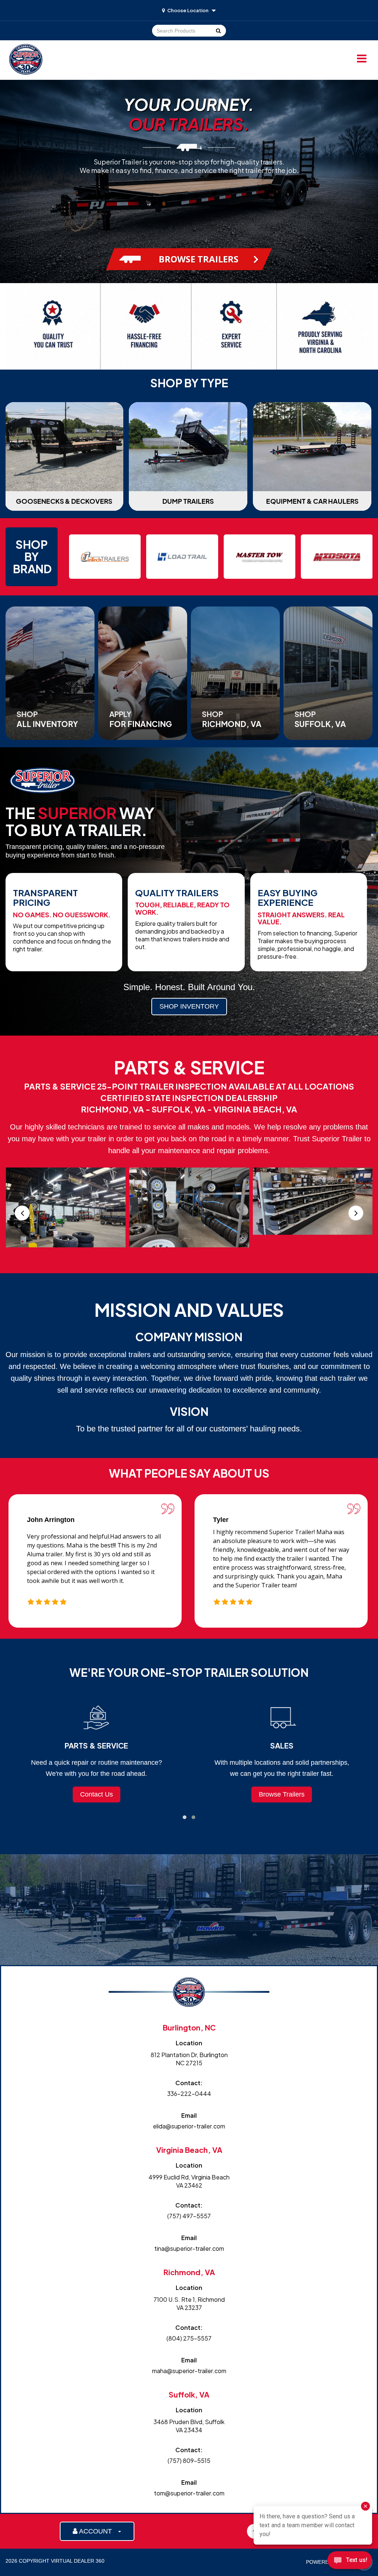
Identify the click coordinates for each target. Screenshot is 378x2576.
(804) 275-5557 (189, 2338)
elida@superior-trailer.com (189, 2126)
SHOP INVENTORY (189, 1006)
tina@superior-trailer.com (189, 2248)
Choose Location (188, 10)
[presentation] (22, 1213)
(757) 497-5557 (189, 2216)
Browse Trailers (96, 1794)
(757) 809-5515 (189, 2461)
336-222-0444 (189, 2094)
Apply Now (282, 1794)
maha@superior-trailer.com (189, 2371)
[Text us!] (350, 2561)
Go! (218, 31)
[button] (185, 1817)
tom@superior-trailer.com (189, 2493)
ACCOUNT (97, 2531)
